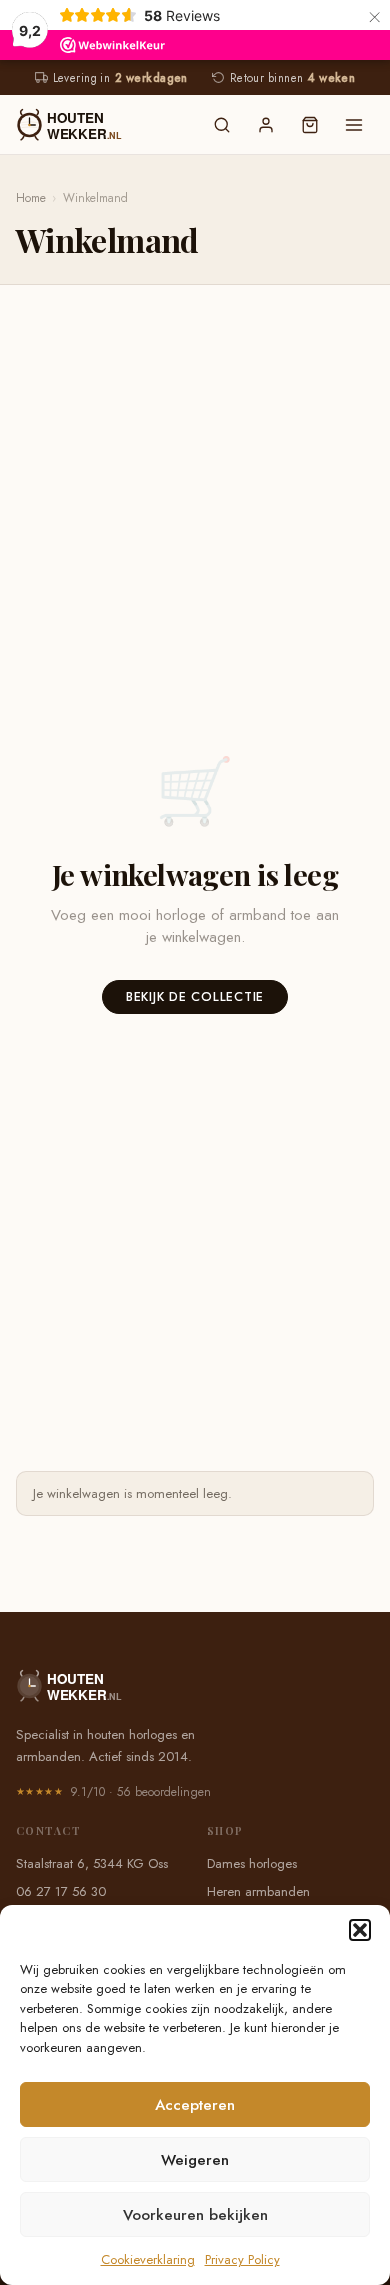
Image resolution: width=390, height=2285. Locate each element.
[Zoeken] (222, 125)
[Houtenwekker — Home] (101, 125)
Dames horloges (252, 1863)
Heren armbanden (258, 1891)
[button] (360, 1930)
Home (31, 198)
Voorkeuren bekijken (195, 2215)
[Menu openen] (354, 125)
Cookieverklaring (148, 2259)
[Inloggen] (266, 125)
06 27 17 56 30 (61, 1891)
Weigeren (195, 2160)
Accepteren (195, 2105)
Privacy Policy (242, 2259)
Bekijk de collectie (195, 997)
